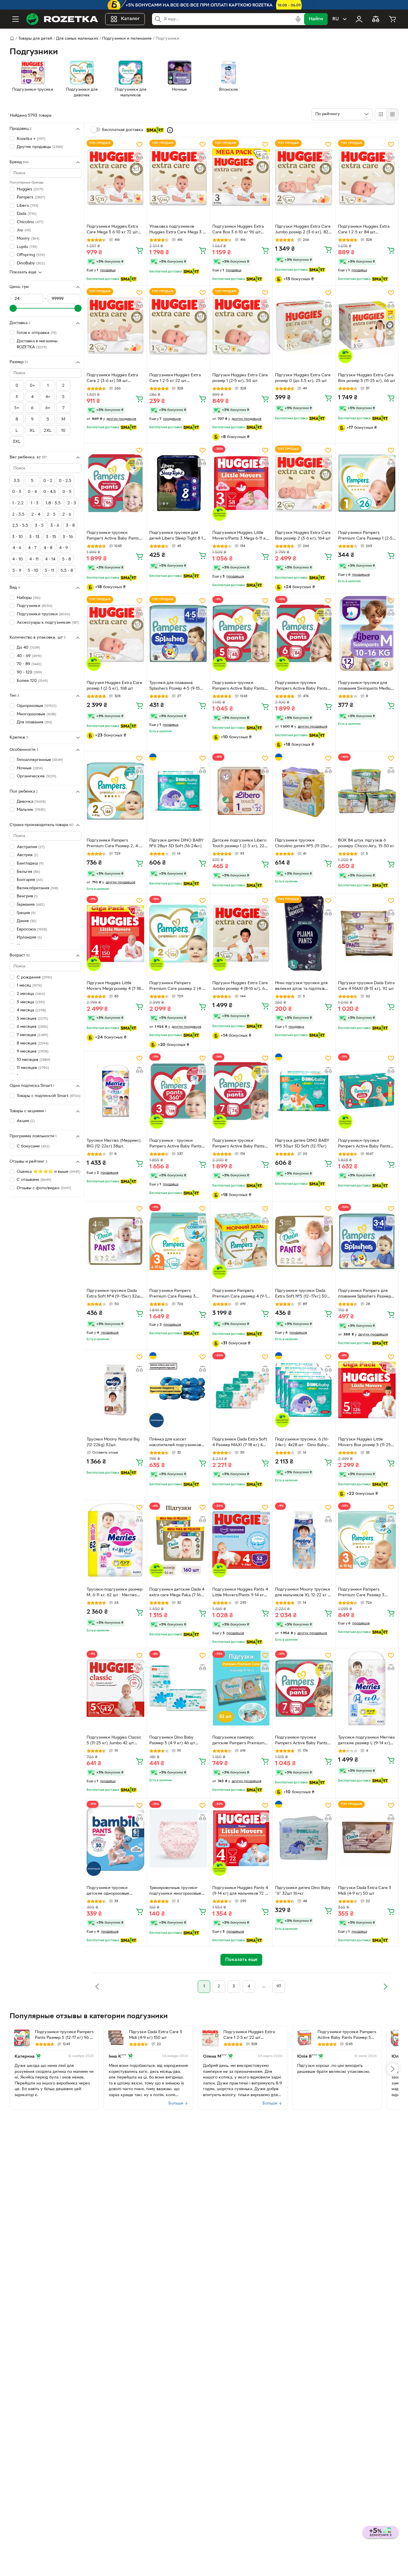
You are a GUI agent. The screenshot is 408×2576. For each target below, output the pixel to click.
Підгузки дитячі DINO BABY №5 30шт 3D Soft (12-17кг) (302, 1144)
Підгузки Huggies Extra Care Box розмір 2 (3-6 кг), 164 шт (303, 536)
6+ (48, 408)
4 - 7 (32, 548)
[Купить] (139, 250)
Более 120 (32, 681)
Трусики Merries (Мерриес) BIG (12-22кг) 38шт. (114, 1144)
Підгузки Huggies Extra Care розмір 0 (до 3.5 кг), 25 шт (303, 378)
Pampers (31, 197)
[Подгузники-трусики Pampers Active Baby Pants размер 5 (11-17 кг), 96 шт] (115, 483)
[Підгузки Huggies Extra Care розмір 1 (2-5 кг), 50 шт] (241, 325)
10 (63, 431)
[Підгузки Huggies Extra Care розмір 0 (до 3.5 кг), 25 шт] (304, 325)
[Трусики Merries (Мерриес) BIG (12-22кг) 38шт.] (115, 1091)
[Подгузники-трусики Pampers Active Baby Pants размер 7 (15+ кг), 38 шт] (304, 1688)
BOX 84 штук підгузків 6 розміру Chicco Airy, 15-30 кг (366, 843)
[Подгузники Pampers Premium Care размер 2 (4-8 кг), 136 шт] (178, 933)
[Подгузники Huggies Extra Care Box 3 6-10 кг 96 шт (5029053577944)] (241, 177)
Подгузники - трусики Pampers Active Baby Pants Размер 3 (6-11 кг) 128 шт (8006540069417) (175, 1144)
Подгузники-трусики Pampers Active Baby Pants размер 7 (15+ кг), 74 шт (238, 1144)
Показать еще (23, 272)
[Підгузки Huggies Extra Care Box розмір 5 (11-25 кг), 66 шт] (367, 325)
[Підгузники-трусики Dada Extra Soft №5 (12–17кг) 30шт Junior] (304, 1241)
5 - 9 (17, 571)
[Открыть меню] (16, 19)
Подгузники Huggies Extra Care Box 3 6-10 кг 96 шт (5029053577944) (238, 230)
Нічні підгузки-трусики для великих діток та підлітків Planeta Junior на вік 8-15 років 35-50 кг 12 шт (301, 987)
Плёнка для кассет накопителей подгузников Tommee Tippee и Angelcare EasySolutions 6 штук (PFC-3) (177, 1443)
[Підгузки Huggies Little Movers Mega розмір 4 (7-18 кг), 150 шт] (115, 933)
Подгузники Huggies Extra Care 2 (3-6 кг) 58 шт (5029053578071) (112, 379)
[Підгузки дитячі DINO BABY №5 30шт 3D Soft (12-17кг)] (304, 1091)
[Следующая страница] (385, 1987)
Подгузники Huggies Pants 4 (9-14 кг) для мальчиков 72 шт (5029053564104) (241, 1891)
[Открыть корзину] (392, 19)
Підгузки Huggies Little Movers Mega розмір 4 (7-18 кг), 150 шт (114, 987)
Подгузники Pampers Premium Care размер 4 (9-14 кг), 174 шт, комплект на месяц (241, 1294)
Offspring (31, 255)
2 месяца (31, 994)
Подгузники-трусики (43, 614)
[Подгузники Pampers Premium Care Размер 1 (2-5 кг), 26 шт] (367, 483)
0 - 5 (67, 492)
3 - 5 (39, 526)
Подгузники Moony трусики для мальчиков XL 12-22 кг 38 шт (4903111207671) (304, 1593)
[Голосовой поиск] (298, 19)
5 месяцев (32, 1019)
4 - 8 (48, 548)
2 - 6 (67, 515)
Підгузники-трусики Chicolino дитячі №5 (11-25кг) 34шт (303, 844)
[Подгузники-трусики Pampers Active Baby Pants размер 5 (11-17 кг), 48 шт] (241, 633)
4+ (48, 397)
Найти (316, 19)
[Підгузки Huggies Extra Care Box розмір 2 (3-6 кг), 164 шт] (304, 483)
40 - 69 (29, 656)
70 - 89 (29, 664)
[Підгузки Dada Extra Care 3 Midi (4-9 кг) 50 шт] (367, 1838)
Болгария (30, 880)
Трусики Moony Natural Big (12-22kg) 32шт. (113, 1442)
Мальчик (31, 810)
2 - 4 (36, 515)
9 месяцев (33, 1051)
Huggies (30, 189)
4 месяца (31, 1011)
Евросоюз (32, 929)
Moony (28, 239)
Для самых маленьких (77, 39)
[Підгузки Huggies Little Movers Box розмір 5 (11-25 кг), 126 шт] (367, 1390)
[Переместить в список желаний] (139, 144)
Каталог (130, 19)
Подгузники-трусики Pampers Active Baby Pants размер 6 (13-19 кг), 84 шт (301, 686)
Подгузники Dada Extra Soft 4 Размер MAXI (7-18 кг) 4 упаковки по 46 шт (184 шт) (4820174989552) (240, 1443)
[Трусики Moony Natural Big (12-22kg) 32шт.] (115, 1390)
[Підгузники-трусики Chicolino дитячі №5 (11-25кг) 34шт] (304, 791)
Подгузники (34, 606)
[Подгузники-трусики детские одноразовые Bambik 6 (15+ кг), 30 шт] (115, 1838)
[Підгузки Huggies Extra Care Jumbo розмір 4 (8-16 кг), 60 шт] (241, 933)
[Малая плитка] (392, 114)
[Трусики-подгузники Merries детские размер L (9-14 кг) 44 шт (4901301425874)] (367, 1688)
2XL (48, 431)
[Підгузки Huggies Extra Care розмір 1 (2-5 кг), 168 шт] (115, 633)
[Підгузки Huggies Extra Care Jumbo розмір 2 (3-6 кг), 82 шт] (304, 177)
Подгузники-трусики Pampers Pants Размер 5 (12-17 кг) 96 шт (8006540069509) (65, 2036)
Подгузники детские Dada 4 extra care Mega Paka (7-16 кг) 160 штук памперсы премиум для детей (177, 1593)
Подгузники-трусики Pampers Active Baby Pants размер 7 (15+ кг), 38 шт (301, 1741)
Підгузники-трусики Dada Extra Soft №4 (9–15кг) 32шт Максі (114, 1294)
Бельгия (28, 872)
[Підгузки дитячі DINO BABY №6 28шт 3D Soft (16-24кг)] (178, 791)
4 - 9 (63, 548)
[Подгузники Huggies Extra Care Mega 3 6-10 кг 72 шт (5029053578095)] (115, 177)
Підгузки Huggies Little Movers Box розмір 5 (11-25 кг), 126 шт (364, 1443)
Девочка (31, 802)
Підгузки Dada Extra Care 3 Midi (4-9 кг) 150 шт (156, 2035)
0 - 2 (48, 481)
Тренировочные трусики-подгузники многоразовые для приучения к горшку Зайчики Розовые (175, 1891)
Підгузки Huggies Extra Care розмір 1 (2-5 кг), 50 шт (240, 378)
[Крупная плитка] (381, 114)
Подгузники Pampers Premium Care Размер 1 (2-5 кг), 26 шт (365, 536)
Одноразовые (37, 706)
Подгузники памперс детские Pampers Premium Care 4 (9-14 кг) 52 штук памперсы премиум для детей (238, 1741)
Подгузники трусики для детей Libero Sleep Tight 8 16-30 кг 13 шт (178, 536)
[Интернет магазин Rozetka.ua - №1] (62, 19)
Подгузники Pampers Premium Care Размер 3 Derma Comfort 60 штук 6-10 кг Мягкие (367, 1593)
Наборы (29, 598)
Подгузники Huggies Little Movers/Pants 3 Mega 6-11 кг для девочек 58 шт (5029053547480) (240, 536)
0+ (32, 386)
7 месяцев (32, 1035)
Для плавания (34, 723)
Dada (27, 214)
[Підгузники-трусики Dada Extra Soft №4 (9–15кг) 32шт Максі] (115, 1241)
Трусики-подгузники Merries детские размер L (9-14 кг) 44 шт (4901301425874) (366, 1741)
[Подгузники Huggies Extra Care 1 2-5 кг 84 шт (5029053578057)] (367, 177)
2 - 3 (72, 503)
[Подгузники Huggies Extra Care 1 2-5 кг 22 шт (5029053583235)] (178, 325)
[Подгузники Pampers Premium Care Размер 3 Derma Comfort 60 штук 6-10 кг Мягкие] (367, 1540)
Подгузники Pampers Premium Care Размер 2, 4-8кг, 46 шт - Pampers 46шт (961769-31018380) (113, 844)
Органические (36, 776)
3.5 (17, 481)
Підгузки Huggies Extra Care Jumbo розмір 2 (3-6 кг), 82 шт (303, 230)
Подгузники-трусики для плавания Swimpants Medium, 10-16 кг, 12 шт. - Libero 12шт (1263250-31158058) (367, 686)
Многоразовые (36, 714)
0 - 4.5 (50, 492)
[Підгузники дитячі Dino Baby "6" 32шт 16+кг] (304, 1838)
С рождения (34, 977)
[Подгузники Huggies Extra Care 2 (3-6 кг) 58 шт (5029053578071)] (115, 325)
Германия (31, 905)
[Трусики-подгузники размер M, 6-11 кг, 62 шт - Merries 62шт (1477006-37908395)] (115, 1540)
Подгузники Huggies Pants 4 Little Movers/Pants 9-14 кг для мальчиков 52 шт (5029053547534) (240, 1593)
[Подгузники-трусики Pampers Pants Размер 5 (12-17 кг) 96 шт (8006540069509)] (22, 2038)
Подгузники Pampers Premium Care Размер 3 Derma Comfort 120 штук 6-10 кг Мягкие (177, 1294)
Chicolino (30, 222)
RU (336, 19)
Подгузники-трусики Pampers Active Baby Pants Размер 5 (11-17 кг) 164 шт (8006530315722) (347, 2036)
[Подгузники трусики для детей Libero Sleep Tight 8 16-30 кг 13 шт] (178, 483)
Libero (27, 206)
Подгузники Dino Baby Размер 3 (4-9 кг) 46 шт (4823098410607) (172, 1741)
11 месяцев (33, 1068)
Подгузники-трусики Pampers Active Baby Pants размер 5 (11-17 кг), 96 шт (113, 536)
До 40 (28, 648)
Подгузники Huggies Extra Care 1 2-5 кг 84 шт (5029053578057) (364, 230)
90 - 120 (29, 672)
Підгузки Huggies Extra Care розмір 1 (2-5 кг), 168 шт (114, 686)
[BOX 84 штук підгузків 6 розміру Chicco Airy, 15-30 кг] (367, 791)
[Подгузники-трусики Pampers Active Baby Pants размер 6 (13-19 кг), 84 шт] (304, 633)
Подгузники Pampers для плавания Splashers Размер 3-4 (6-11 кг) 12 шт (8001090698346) (365, 1294)
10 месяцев (33, 1060)
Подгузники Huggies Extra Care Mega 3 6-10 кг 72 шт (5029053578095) (112, 230)
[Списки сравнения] (376, 19)
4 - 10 (17, 559)
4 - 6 (17, 548)
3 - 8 (70, 526)
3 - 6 (55, 526)
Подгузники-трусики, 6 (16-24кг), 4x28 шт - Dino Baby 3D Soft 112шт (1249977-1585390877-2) (302, 1443)
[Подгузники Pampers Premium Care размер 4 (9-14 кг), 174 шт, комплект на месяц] (241, 1241)
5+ (17, 408)
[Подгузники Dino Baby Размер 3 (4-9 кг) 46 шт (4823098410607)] (178, 1688)
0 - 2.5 (65, 481)
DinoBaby (31, 263)
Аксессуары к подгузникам (48, 623)
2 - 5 (51, 515)
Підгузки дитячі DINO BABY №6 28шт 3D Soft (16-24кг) (177, 843)
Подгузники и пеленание (127, 39)
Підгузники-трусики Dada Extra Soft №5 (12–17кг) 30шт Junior (303, 1294)
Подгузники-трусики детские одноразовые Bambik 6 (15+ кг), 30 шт (110, 1891)
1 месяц (29, 986)
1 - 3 (35, 503)
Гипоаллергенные (40, 760)
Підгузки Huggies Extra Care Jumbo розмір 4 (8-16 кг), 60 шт (240, 987)
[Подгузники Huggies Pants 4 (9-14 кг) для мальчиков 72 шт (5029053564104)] (241, 1838)
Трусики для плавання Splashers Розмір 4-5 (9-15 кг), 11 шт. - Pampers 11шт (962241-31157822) (175, 686)
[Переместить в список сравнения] (139, 156)
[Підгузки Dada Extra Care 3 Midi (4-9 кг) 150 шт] (116, 2038)
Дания (27, 921)
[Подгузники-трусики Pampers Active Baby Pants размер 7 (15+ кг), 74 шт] (241, 1091)
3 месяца (31, 1002)
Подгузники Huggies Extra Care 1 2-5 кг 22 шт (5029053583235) (175, 379)
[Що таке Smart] (170, 130)
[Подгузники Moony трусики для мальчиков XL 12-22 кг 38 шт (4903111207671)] (304, 1540)
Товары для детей (35, 39)
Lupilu (27, 247)
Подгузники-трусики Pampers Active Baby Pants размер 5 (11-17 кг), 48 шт (238, 686)
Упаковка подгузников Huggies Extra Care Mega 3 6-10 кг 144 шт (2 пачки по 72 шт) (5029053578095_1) (178, 230)
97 (279, 1986)
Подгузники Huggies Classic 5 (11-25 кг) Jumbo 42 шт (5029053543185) (114, 1741)
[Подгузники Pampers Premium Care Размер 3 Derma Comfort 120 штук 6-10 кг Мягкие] (178, 1241)
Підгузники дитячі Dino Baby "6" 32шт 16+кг (303, 1891)
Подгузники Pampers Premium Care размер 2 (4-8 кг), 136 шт (177, 987)
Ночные (30, 768)
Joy (24, 231)
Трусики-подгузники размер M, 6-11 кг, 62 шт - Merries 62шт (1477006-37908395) (115, 1593)
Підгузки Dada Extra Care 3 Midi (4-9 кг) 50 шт (365, 1891)
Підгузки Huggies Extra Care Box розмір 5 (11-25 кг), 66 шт (367, 378)
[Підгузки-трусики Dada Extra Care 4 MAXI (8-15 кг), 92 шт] (367, 933)
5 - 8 (66, 559)
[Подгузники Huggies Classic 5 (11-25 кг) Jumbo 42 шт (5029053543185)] (115, 1688)
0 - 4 (32, 492)
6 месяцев (32, 1027)
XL (32, 431)
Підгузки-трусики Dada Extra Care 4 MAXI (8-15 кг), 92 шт (366, 986)
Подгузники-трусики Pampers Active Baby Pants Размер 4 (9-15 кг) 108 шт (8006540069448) (364, 1144)
